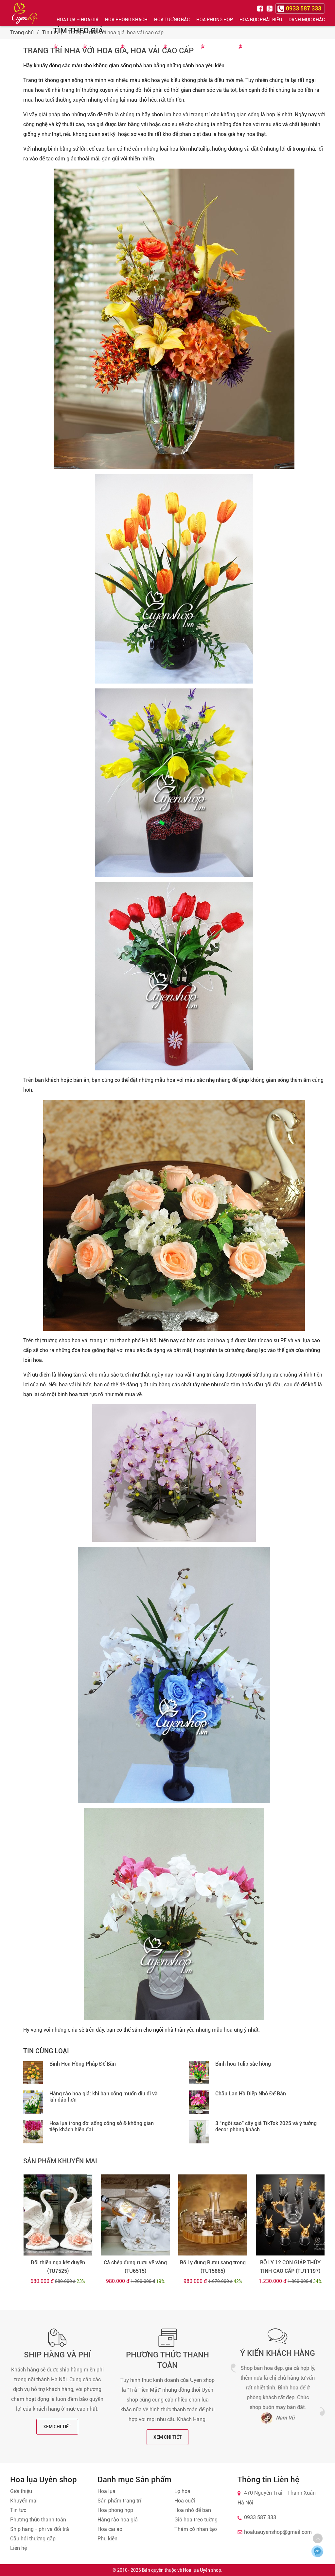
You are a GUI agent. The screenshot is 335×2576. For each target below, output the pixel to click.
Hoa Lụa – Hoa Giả (78, 20)
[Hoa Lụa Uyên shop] (25, 13)
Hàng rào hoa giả (118, 2520)
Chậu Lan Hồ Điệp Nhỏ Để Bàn (251, 2094)
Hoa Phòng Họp (215, 20)
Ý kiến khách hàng (278, 2353)
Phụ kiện (107, 2539)
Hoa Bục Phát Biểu (261, 20)
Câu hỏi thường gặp (33, 2539)
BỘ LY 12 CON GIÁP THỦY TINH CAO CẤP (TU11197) (290, 2267)
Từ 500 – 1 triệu (141, 47)
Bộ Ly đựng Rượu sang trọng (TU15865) (213, 2267)
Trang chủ (22, 33)
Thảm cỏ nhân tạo (196, 2529)
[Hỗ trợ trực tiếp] (317, 2551)
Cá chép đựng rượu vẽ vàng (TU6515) (135, 2267)
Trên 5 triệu (256, 47)
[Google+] (270, 8)
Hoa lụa (106, 2491)
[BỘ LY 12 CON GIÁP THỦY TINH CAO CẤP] (290, 2215)
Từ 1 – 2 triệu (181, 47)
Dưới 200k (68, 47)
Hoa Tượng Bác (172, 20)
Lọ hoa (182, 2491)
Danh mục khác (307, 20)
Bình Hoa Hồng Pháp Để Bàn (83, 2064)
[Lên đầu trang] (318, 2538)
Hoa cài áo (110, 2529)
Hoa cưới (185, 2501)
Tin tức (50, 33)
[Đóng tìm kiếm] (328, 13)
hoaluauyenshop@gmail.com (278, 2532)
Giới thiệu (21, 2491)
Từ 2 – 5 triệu (219, 47)
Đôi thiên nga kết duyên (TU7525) (58, 2267)
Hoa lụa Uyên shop (202, 2570)
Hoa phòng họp (115, 2510)
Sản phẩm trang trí (119, 2501)
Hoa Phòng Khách (126, 20)
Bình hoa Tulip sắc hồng (243, 2064)
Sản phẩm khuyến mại (60, 2161)
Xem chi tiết (57, 2427)
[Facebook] (261, 8)
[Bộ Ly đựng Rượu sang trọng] (213, 2215)
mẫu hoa (222, 2030)
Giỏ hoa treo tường (196, 2520)
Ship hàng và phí (57, 2355)
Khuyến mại (24, 2501)
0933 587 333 (260, 2517)
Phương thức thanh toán (38, 2520)
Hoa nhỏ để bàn (193, 2510)
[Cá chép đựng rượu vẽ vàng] (135, 2215)
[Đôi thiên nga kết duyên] (58, 2215)
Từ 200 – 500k (101, 47)
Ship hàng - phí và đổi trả (40, 2529)
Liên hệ (18, 2548)
